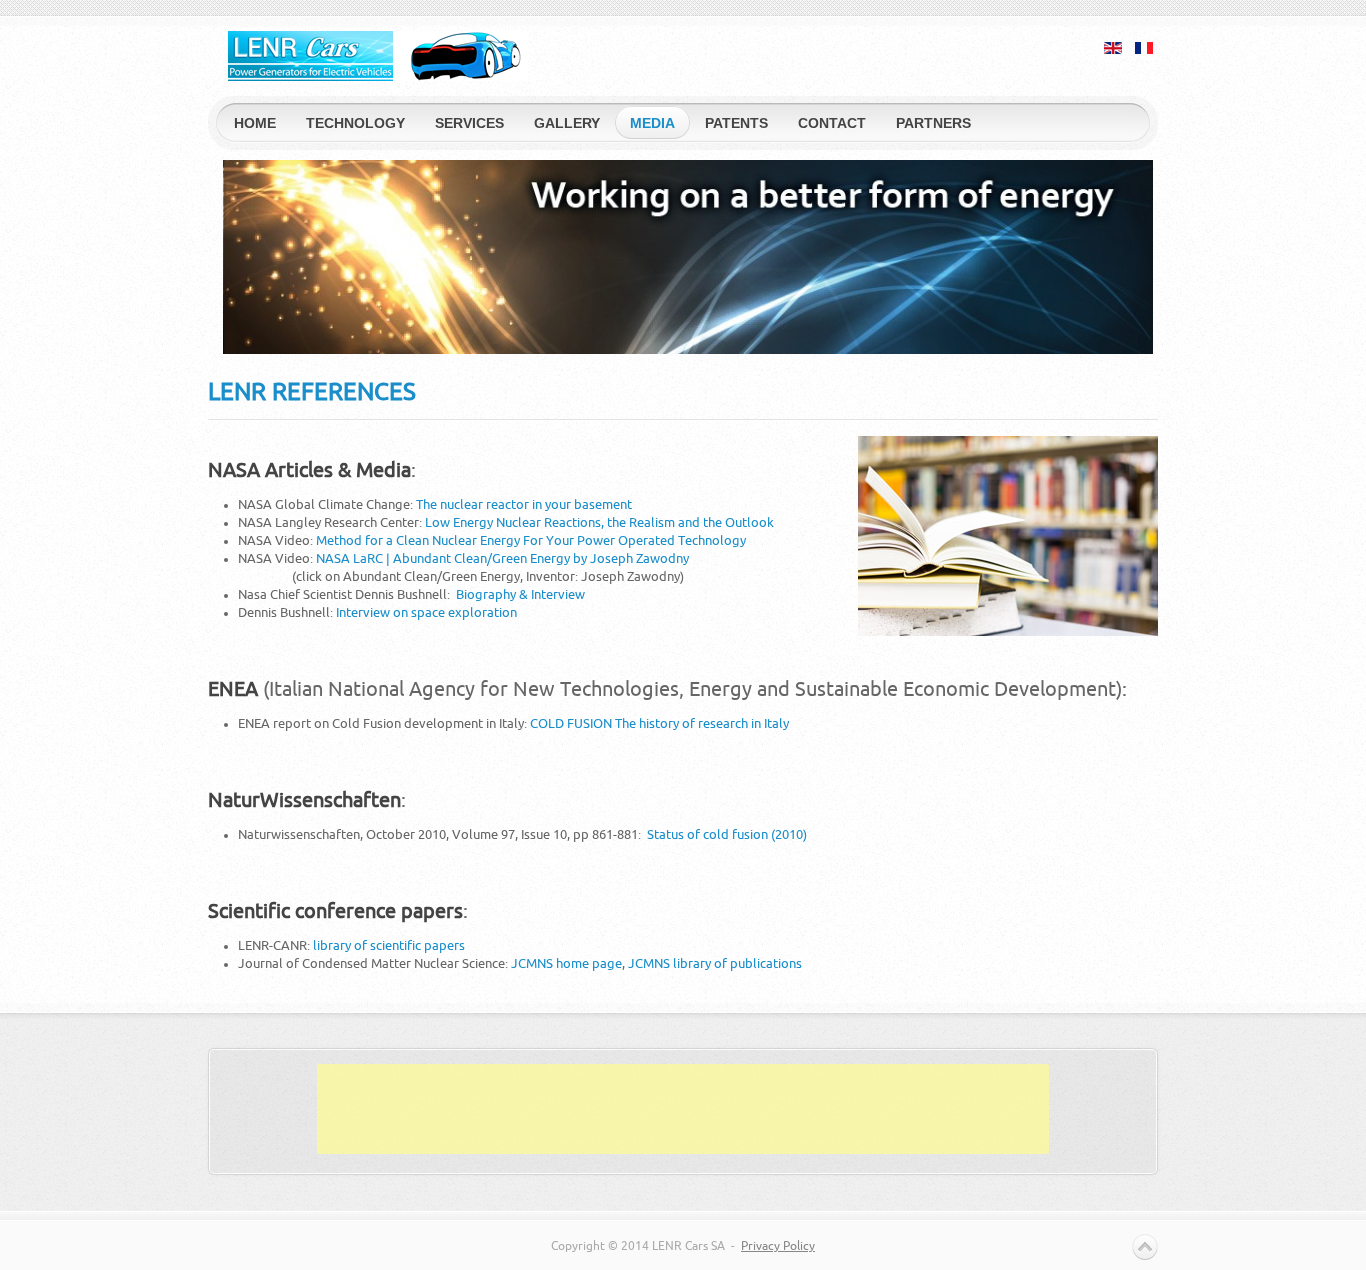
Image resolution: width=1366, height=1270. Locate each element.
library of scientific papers (389, 945)
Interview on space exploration (426, 612)
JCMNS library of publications (715, 963)
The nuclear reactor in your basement (524, 504)
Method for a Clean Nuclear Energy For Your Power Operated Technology (531, 540)
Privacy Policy (778, 1246)
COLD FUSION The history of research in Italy (659, 723)
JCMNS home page (566, 963)
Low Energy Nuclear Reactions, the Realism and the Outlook (599, 522)
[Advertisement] (683, 1109)
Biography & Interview (520, 594)
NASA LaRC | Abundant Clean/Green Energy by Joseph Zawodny (502, 558)
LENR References (312, 392)
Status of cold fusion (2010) (727, 834)
